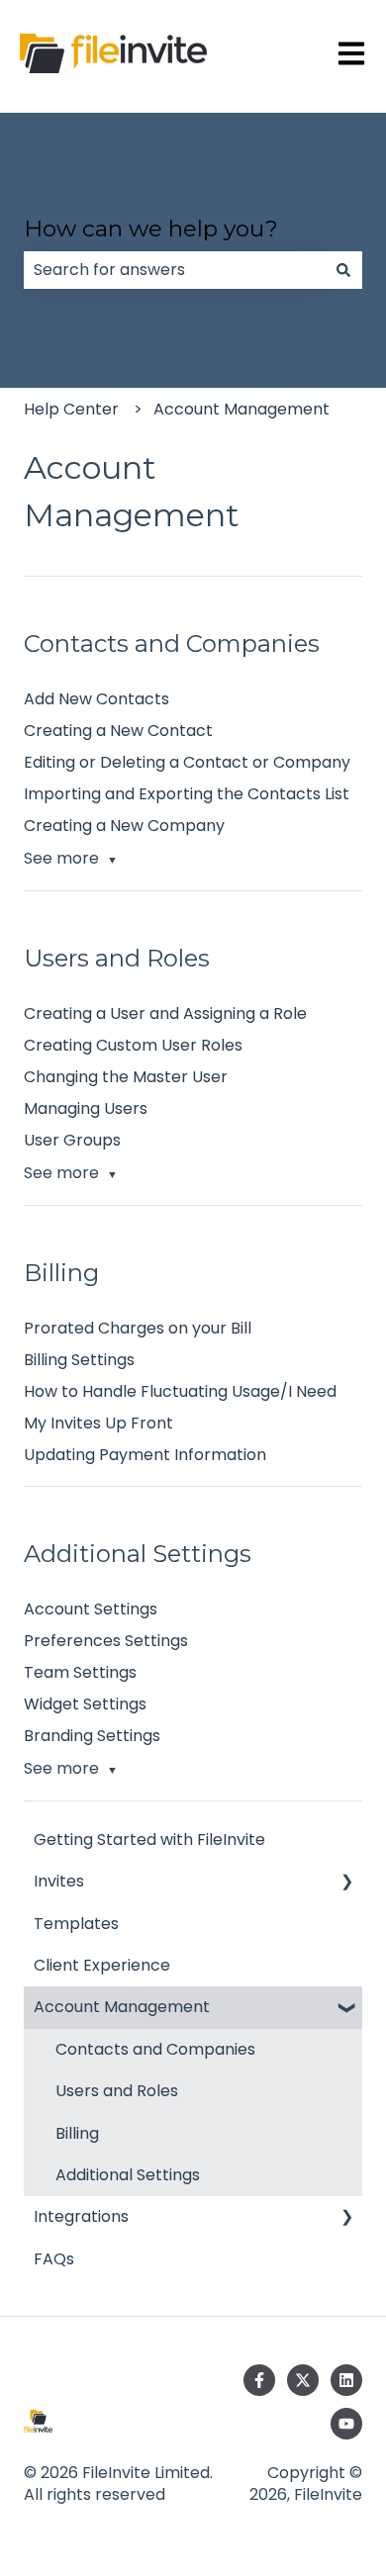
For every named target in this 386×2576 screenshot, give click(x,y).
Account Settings (91, 1609)
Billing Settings (79, 1360)
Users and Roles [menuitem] (117, 2091)
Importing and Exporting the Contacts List (187, 794)
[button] (346, 1883)
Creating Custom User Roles (133, 1045)
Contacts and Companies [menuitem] (155, 2049)
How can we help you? (151, 229)
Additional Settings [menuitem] (128, 2175)
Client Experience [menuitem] (102, 1965)
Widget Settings (85, 1704)
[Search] (343, 270)
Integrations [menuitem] (81, 2216)
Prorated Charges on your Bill (138, 1328)
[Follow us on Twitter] (303, 2380)
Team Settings (80, 1672)
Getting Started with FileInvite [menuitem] (149, 1840)
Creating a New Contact (118, 731)
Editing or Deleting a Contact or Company (187, 762)
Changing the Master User (126, 1077)
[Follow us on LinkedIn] (346, 2380)
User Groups (72, 1140)
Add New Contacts (96, 699)
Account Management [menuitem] (122, 2007)
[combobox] (174, 270)
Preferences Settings (106, 1641)
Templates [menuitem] (76, 1924)
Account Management (241, 409)
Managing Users (86, 1108)
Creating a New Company (124, 826)
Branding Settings (92, 1736)
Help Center (71, 409)
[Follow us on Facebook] (259, 2380)
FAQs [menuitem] (54, 2259)
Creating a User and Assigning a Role (165, 1013)
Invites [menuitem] (59, 1881)
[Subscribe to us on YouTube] (346, 2424)
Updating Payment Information (145, 1455)
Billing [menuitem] (77, 2133)
